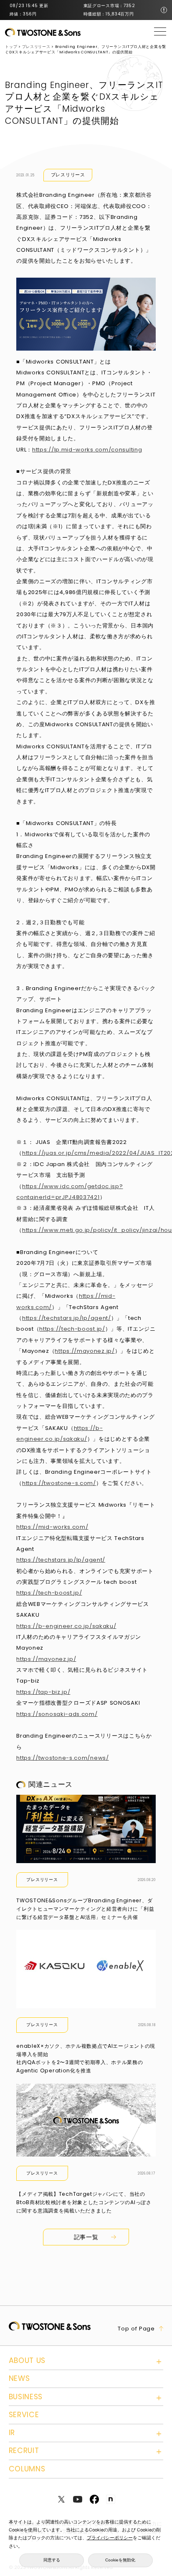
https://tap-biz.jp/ (43, 1692)
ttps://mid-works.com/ (54, 1527)
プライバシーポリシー (110, 2538)
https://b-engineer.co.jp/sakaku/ (66, 1626)
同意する (52, 2560)
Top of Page (136, 2329)
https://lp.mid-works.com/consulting (87, 450)
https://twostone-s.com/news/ (63, 1758)
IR (12, 2433)
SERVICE (24, 2415)
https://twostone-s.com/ (59, 1483)
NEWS (19, 2378)
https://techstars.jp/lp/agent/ (67, 1318)
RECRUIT (24, 2451)
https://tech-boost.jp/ (72, 1329)
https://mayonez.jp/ (85, 1351)
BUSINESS (26, 2397)
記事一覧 (86, 2237)
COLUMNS (27, 2469)
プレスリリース (68, 175)
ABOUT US (27, 2360)
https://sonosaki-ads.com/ (57, 1714)
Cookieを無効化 (120, 2560)
